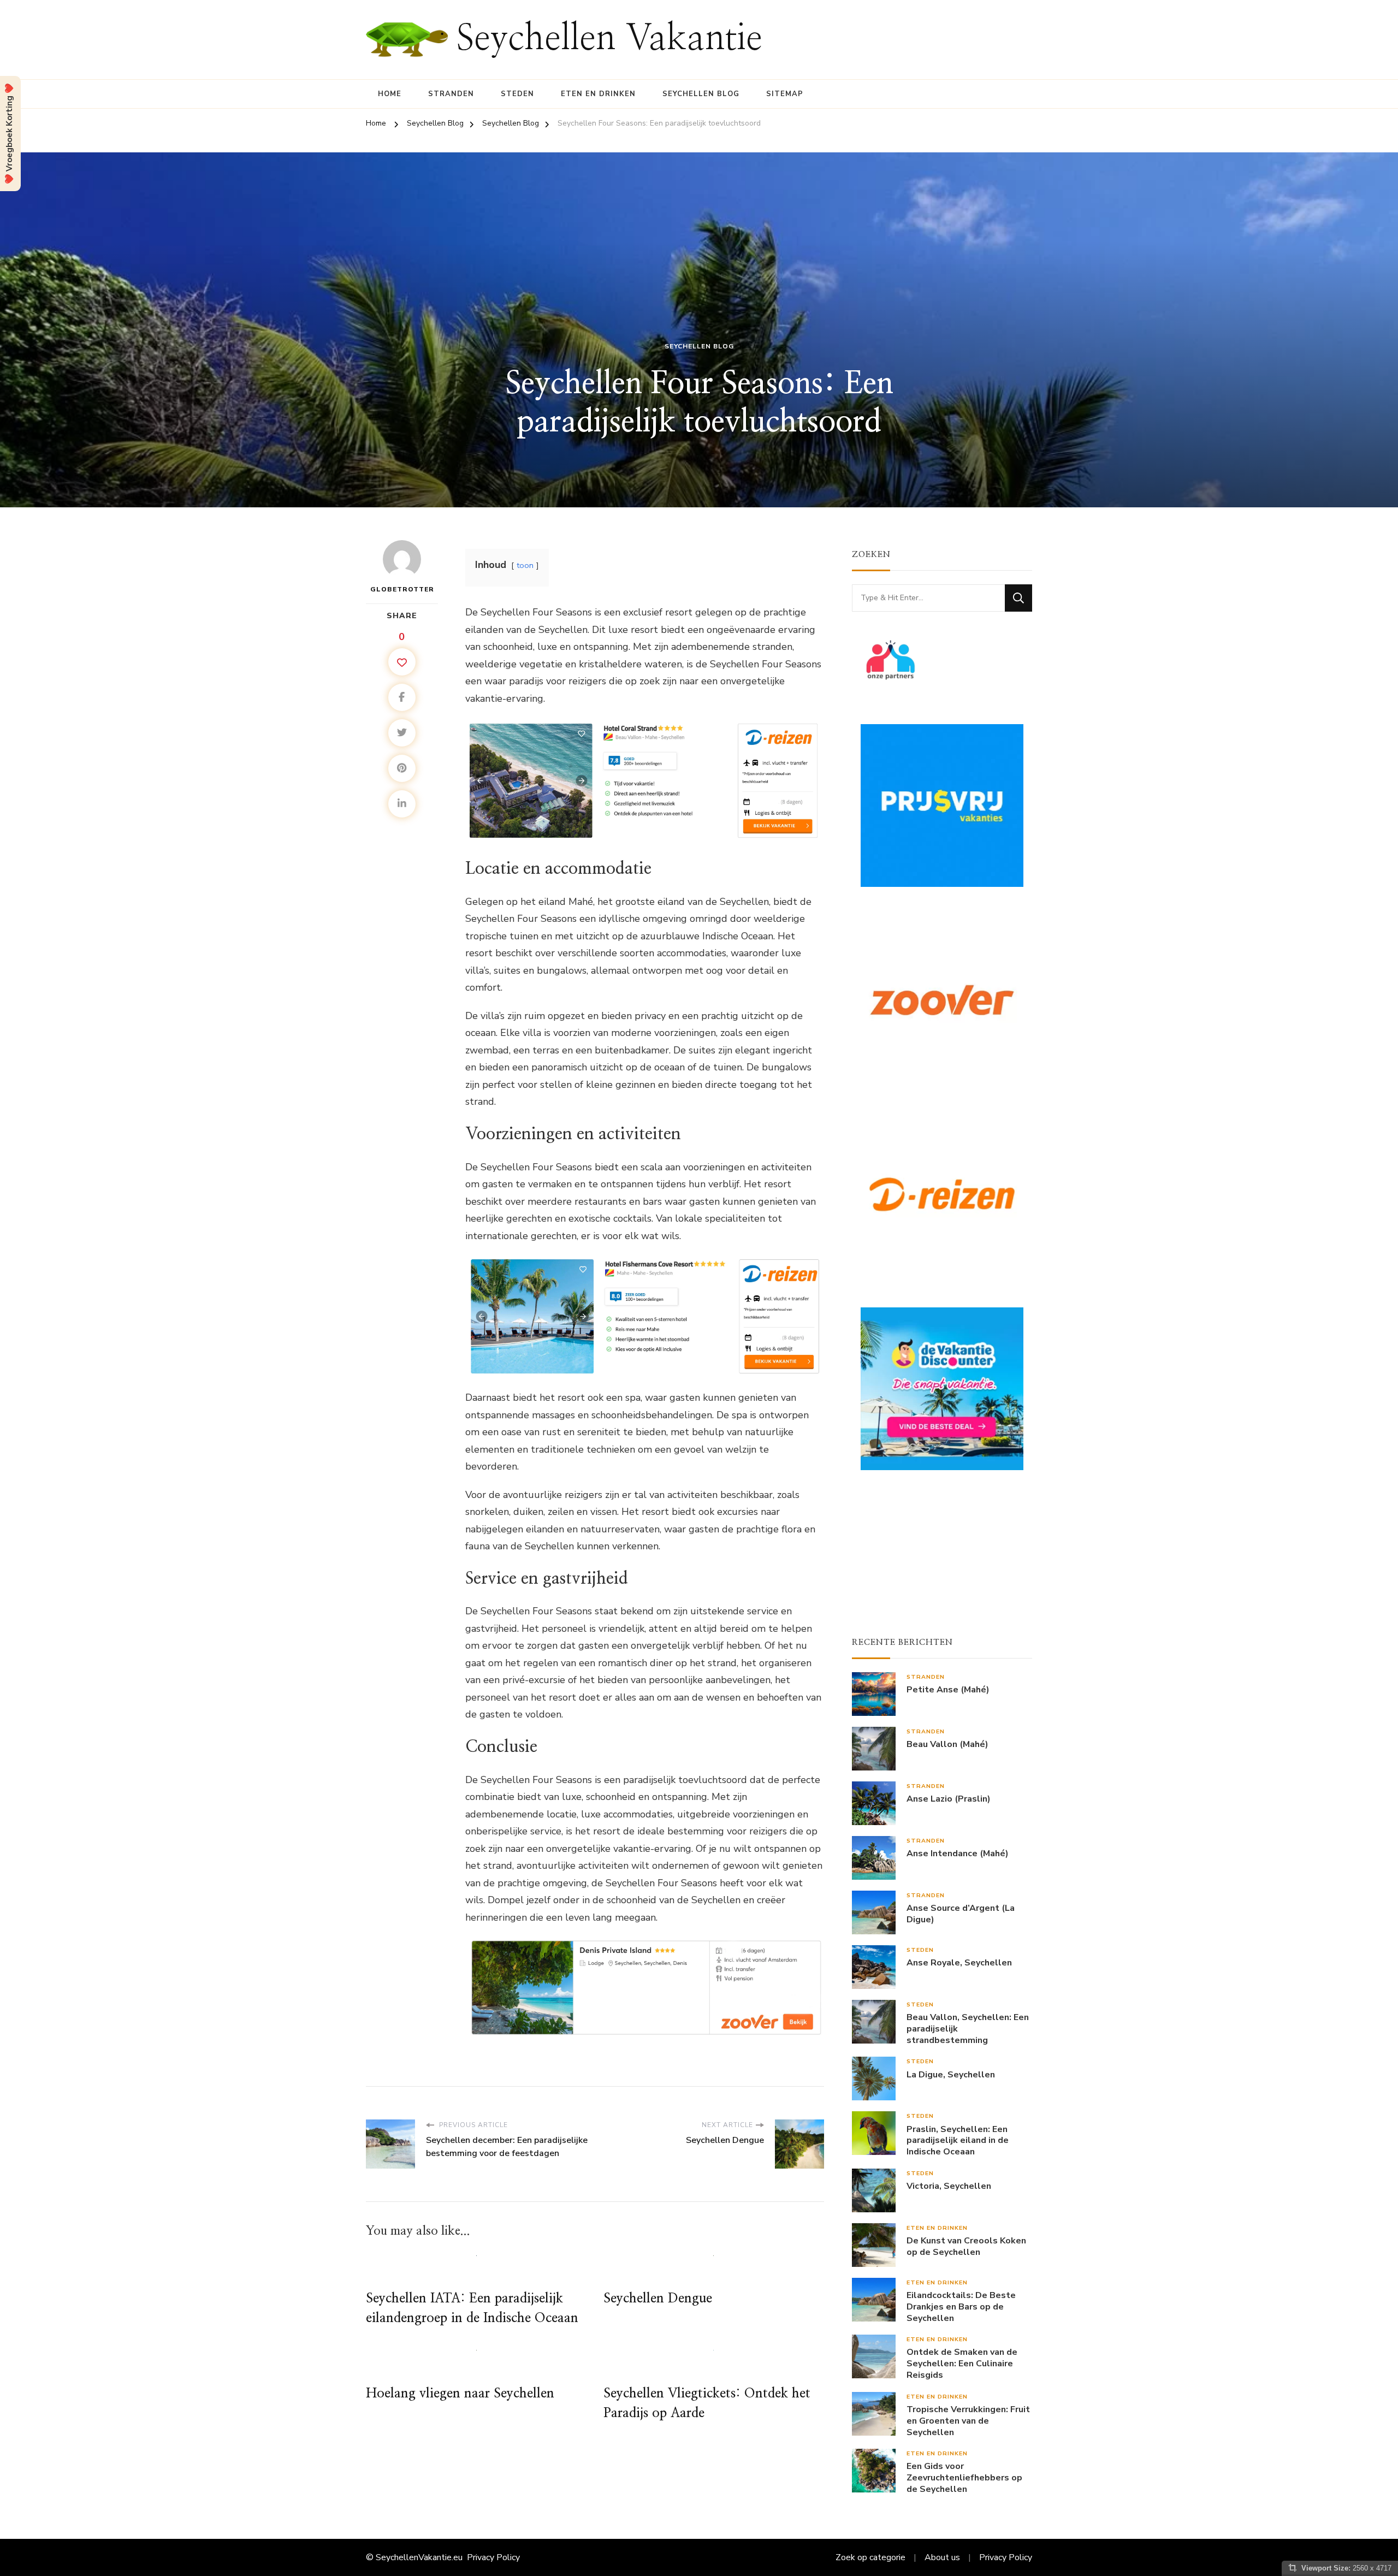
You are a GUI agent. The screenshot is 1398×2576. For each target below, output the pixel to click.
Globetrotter (402, 589)
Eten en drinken (598, 94)
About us (942, 2557)
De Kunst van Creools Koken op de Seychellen (966, 2247)
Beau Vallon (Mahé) (947, 1745)
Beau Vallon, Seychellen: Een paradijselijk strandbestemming (968, 2029)
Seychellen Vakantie (609, 39)
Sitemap (785, 94)
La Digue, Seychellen (951, 2075)
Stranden (451, 94)
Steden (517, 94)
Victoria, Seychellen (949, 2186)
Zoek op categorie (870, 2557)
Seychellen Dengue (658, 2299)
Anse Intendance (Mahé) (958, 1854)
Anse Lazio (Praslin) (949, 1799)
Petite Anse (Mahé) (948, 1690)
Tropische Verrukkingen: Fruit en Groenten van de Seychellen (968, 2421)
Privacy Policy (493, 2557)
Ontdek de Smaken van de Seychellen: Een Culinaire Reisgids (962, 2364)
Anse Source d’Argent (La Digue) (961, 1914)
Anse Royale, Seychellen (959, 1963)
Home (390, 94)
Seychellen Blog (701, 94)
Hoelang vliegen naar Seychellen (460, 2394)
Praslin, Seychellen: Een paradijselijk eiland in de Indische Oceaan (958, 2141)
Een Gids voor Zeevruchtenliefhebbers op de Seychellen (964, 2478)
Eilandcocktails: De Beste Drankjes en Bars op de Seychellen (961, 2307)
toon (525, 565)
